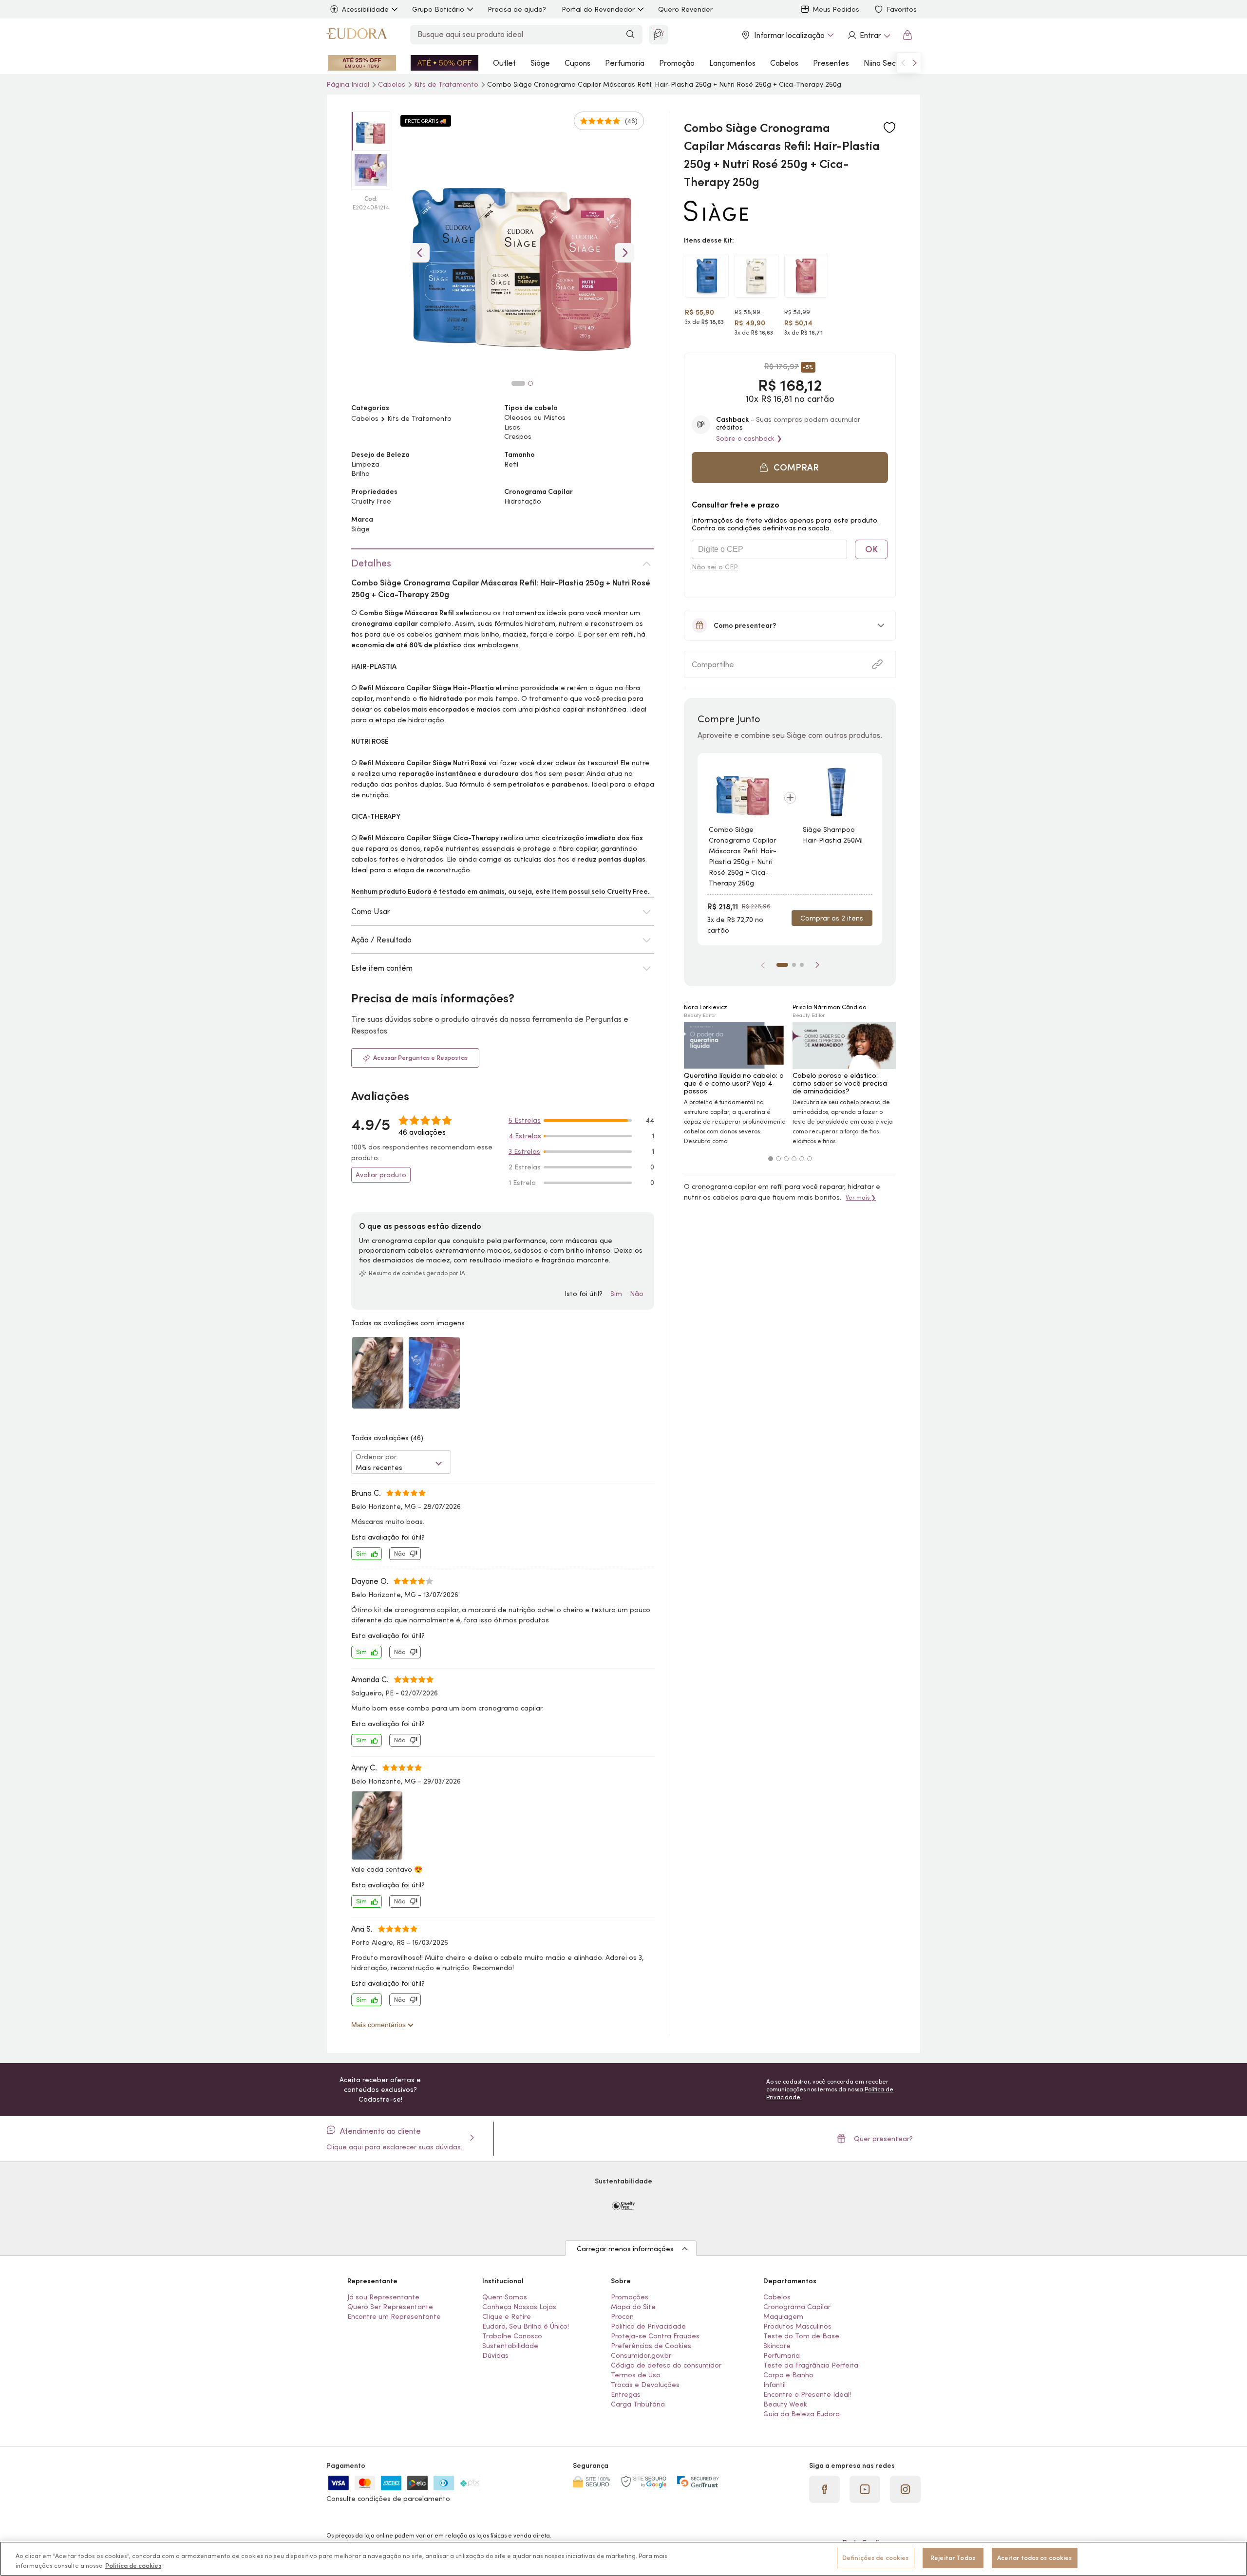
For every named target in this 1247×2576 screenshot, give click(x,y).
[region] (623, 2559)
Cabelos (784, 63)
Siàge (540, 63)
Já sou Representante (383, 2297)
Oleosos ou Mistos (535, 417)
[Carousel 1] (771, 1159)
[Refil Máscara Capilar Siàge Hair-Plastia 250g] (707, 276)
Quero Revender (685, 9)
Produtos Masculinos (797, 2326)
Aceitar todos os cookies (1035, 2558)
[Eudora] (357, 35)
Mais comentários (379, 2025)
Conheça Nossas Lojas (519, 2307)
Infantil (775, 2385)
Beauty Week (785, 2404)
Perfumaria (625, 63)
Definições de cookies (876, 2558)
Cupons (577, 63)
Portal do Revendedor (598, 9)
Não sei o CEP (715, 567)
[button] (889, 128)
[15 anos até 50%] (444, 63)
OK (871, 549)
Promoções (630, 2297)
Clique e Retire (507, 2316)
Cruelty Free (371, 501)
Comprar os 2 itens (832, 918)
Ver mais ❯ (861, 1197)
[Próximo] (817, 965)
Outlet (504, 63)
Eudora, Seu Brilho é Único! (526, 2326)
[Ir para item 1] (782, 965)
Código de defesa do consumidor (666, 2365)
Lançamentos (732, 63)
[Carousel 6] (810, 1159)
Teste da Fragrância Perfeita (811, 2365)
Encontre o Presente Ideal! (807, 2394)
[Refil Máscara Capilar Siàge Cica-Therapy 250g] (756, 276)
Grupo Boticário (438, 9)
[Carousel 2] (778, 1159)
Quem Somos (505, 2297)
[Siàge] (716, 217)
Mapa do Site (633, 2307)
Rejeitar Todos (953, 2558)
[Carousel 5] (802, 1159)
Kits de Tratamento (447, 84)
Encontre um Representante (394, 2316)
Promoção (677, 63)
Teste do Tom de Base (801, 2336)
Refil (511, 464)
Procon (622, 2316)
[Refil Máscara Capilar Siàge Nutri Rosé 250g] (806, 276)
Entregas (626, 2394)
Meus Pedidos (836, 9)
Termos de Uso (636, 2375)
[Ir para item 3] (802, 965)
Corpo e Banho (788, 2375)
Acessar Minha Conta (869, 35)
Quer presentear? (883, 2139)
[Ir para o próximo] (915, 63)
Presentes (831, 63)
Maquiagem (783, 2316)
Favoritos (902, 9)
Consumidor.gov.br (641, 2355)
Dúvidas (495, 2355)
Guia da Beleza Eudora (802, 2414)
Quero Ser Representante (390, 2307)
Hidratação (523, 501)
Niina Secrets (887, 63)
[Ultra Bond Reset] (362, 63)
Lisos (512, 427)
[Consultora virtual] (659, 35)
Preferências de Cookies (651, 2346)
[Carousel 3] (786, 1159)
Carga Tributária (638, 2404)
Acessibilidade (365, 9)
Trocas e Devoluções (645, 2385)
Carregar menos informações (625, 2249)
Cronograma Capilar (797, 2307)
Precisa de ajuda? (517, 9)
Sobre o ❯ (749, 438)
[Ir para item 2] (794, 965)
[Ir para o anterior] (903, 63)
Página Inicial (349, 84)
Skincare (777, 2346)
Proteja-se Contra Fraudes (655, 2336)
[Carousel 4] (794, 1159)
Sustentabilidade (510, 2346)
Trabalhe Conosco (512, 2336)
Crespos (518, 436)
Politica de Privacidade (648, 2326)
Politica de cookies (133, 2566)
